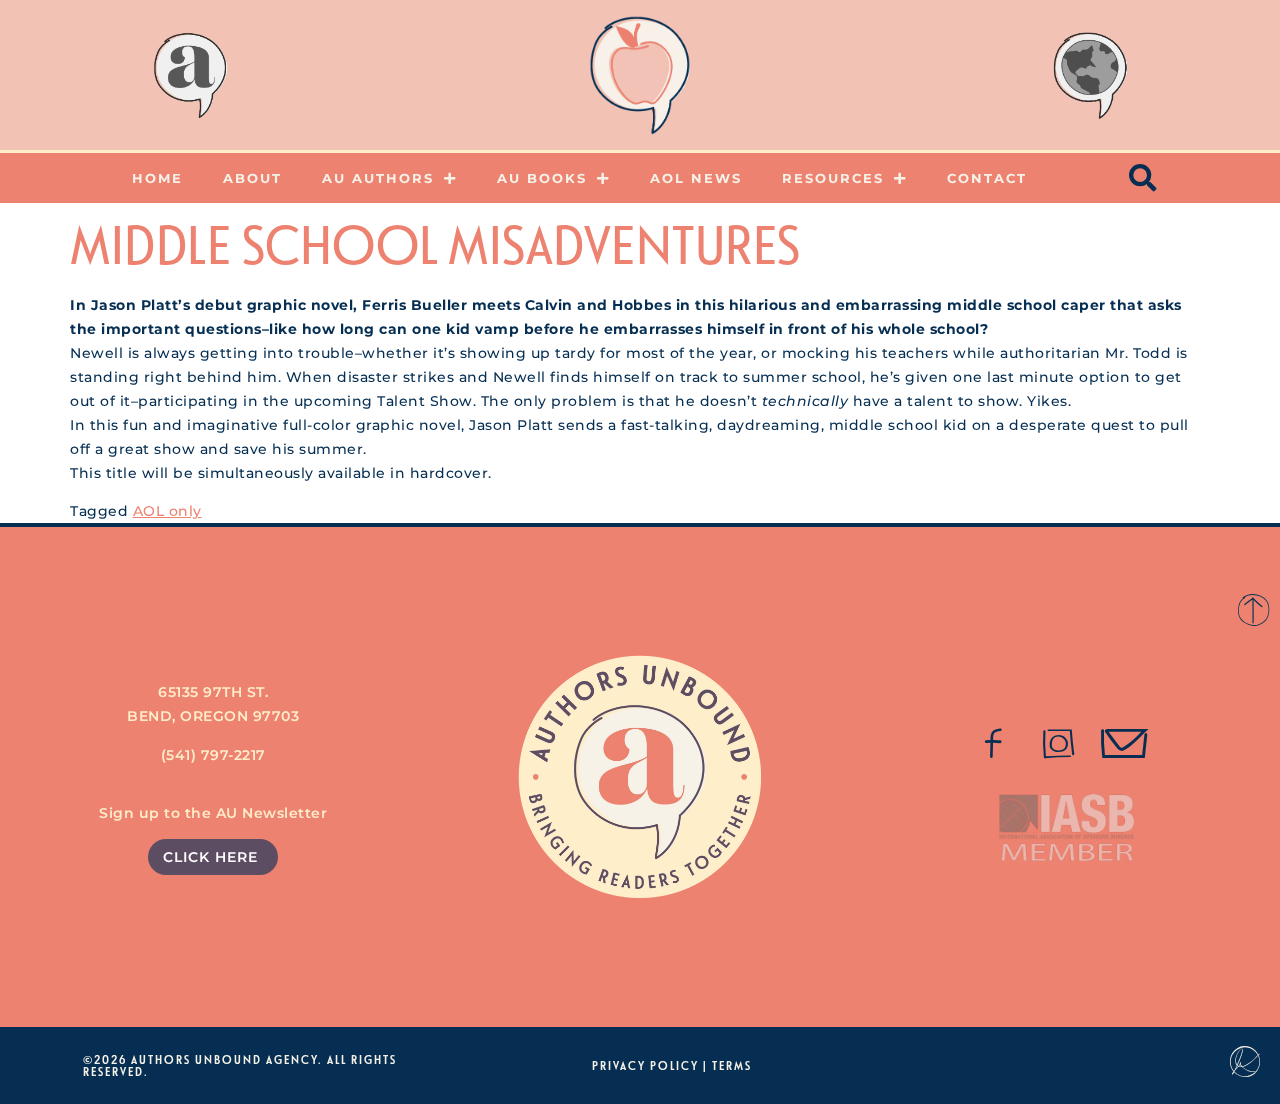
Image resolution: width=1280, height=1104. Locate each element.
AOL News (696, 178)
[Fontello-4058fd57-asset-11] (994, 744)
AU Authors (378, 178)
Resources (833, 178)
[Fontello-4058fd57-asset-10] (1125, 744)
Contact (987, 178)
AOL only (167, 511)
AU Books (542, 178)
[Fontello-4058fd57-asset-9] (1059, 744)
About (252, 178)
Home (157, 178)
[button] (1144, 178)
